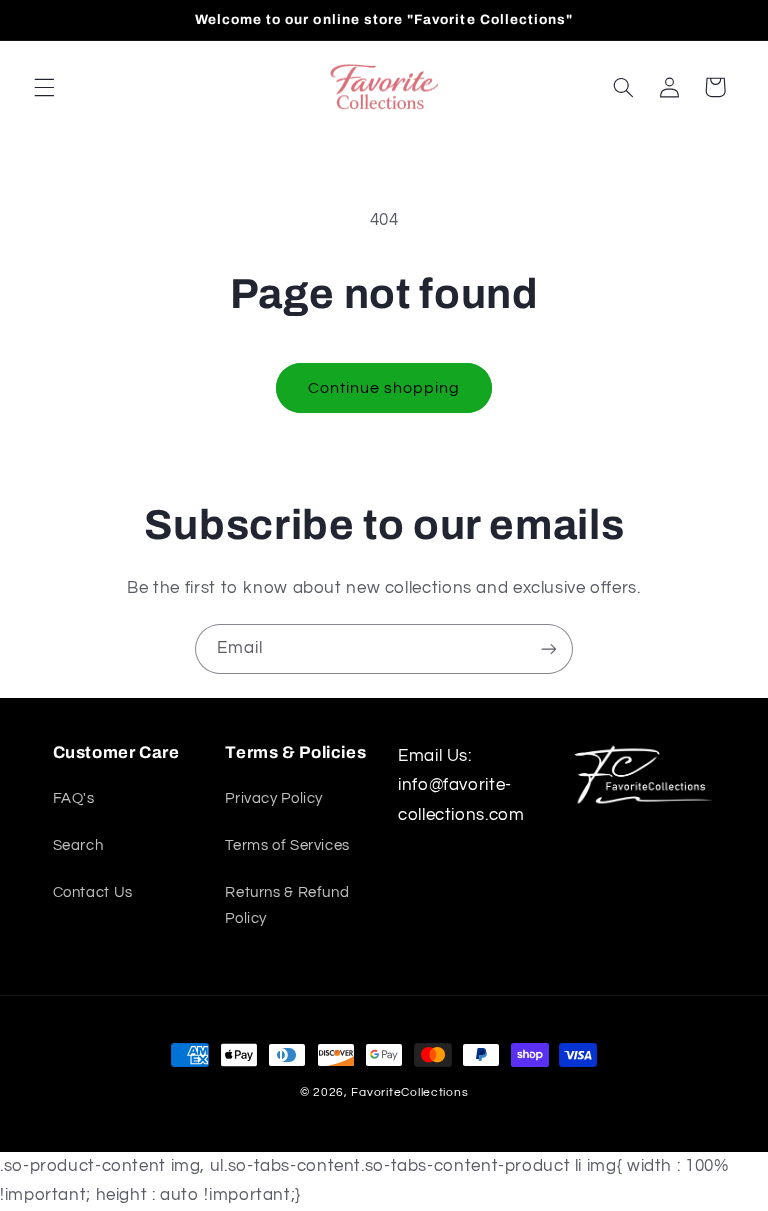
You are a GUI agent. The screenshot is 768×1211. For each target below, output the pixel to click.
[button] (44, 87)
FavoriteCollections (409, 1092)
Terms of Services (287, 845)
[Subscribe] (549, 648)
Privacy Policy (274, 798)
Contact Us (93, 892)
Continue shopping (384, 388)
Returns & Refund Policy (287, 905)
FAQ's (74, 798)
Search (78, 845)
